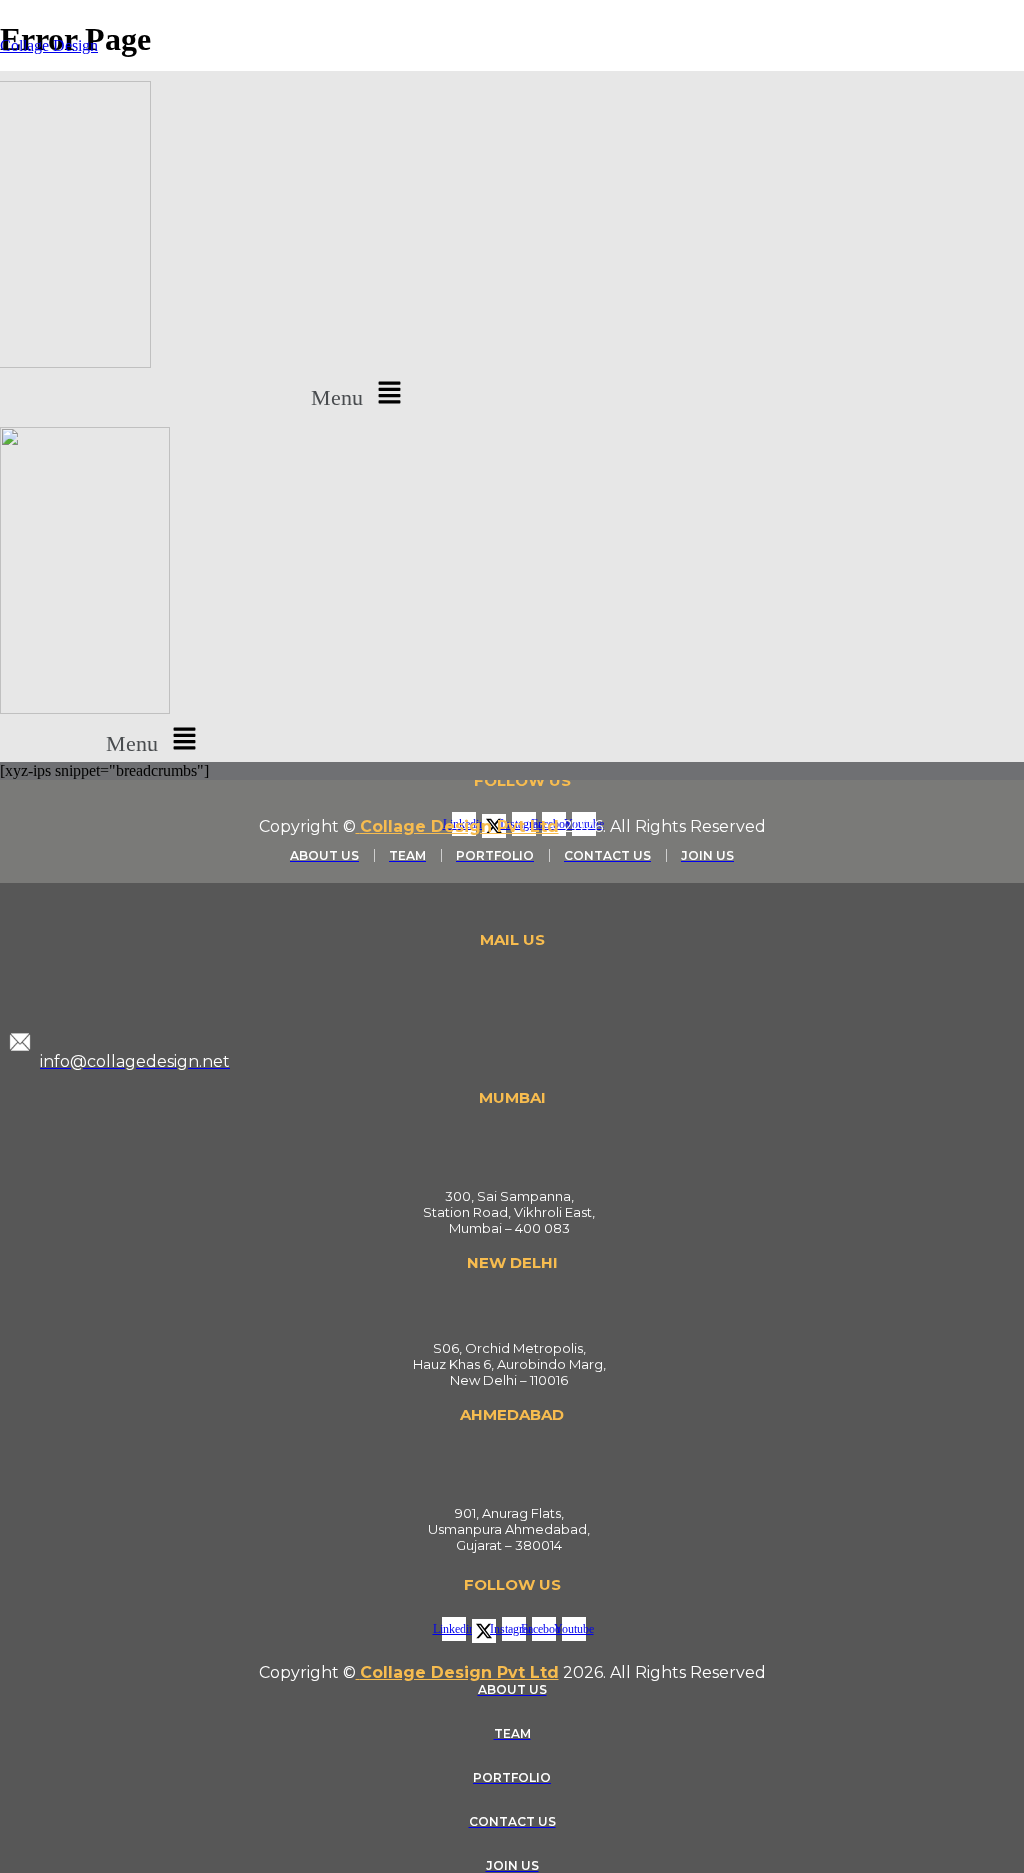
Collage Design (49, 45)
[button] (360, 394)
